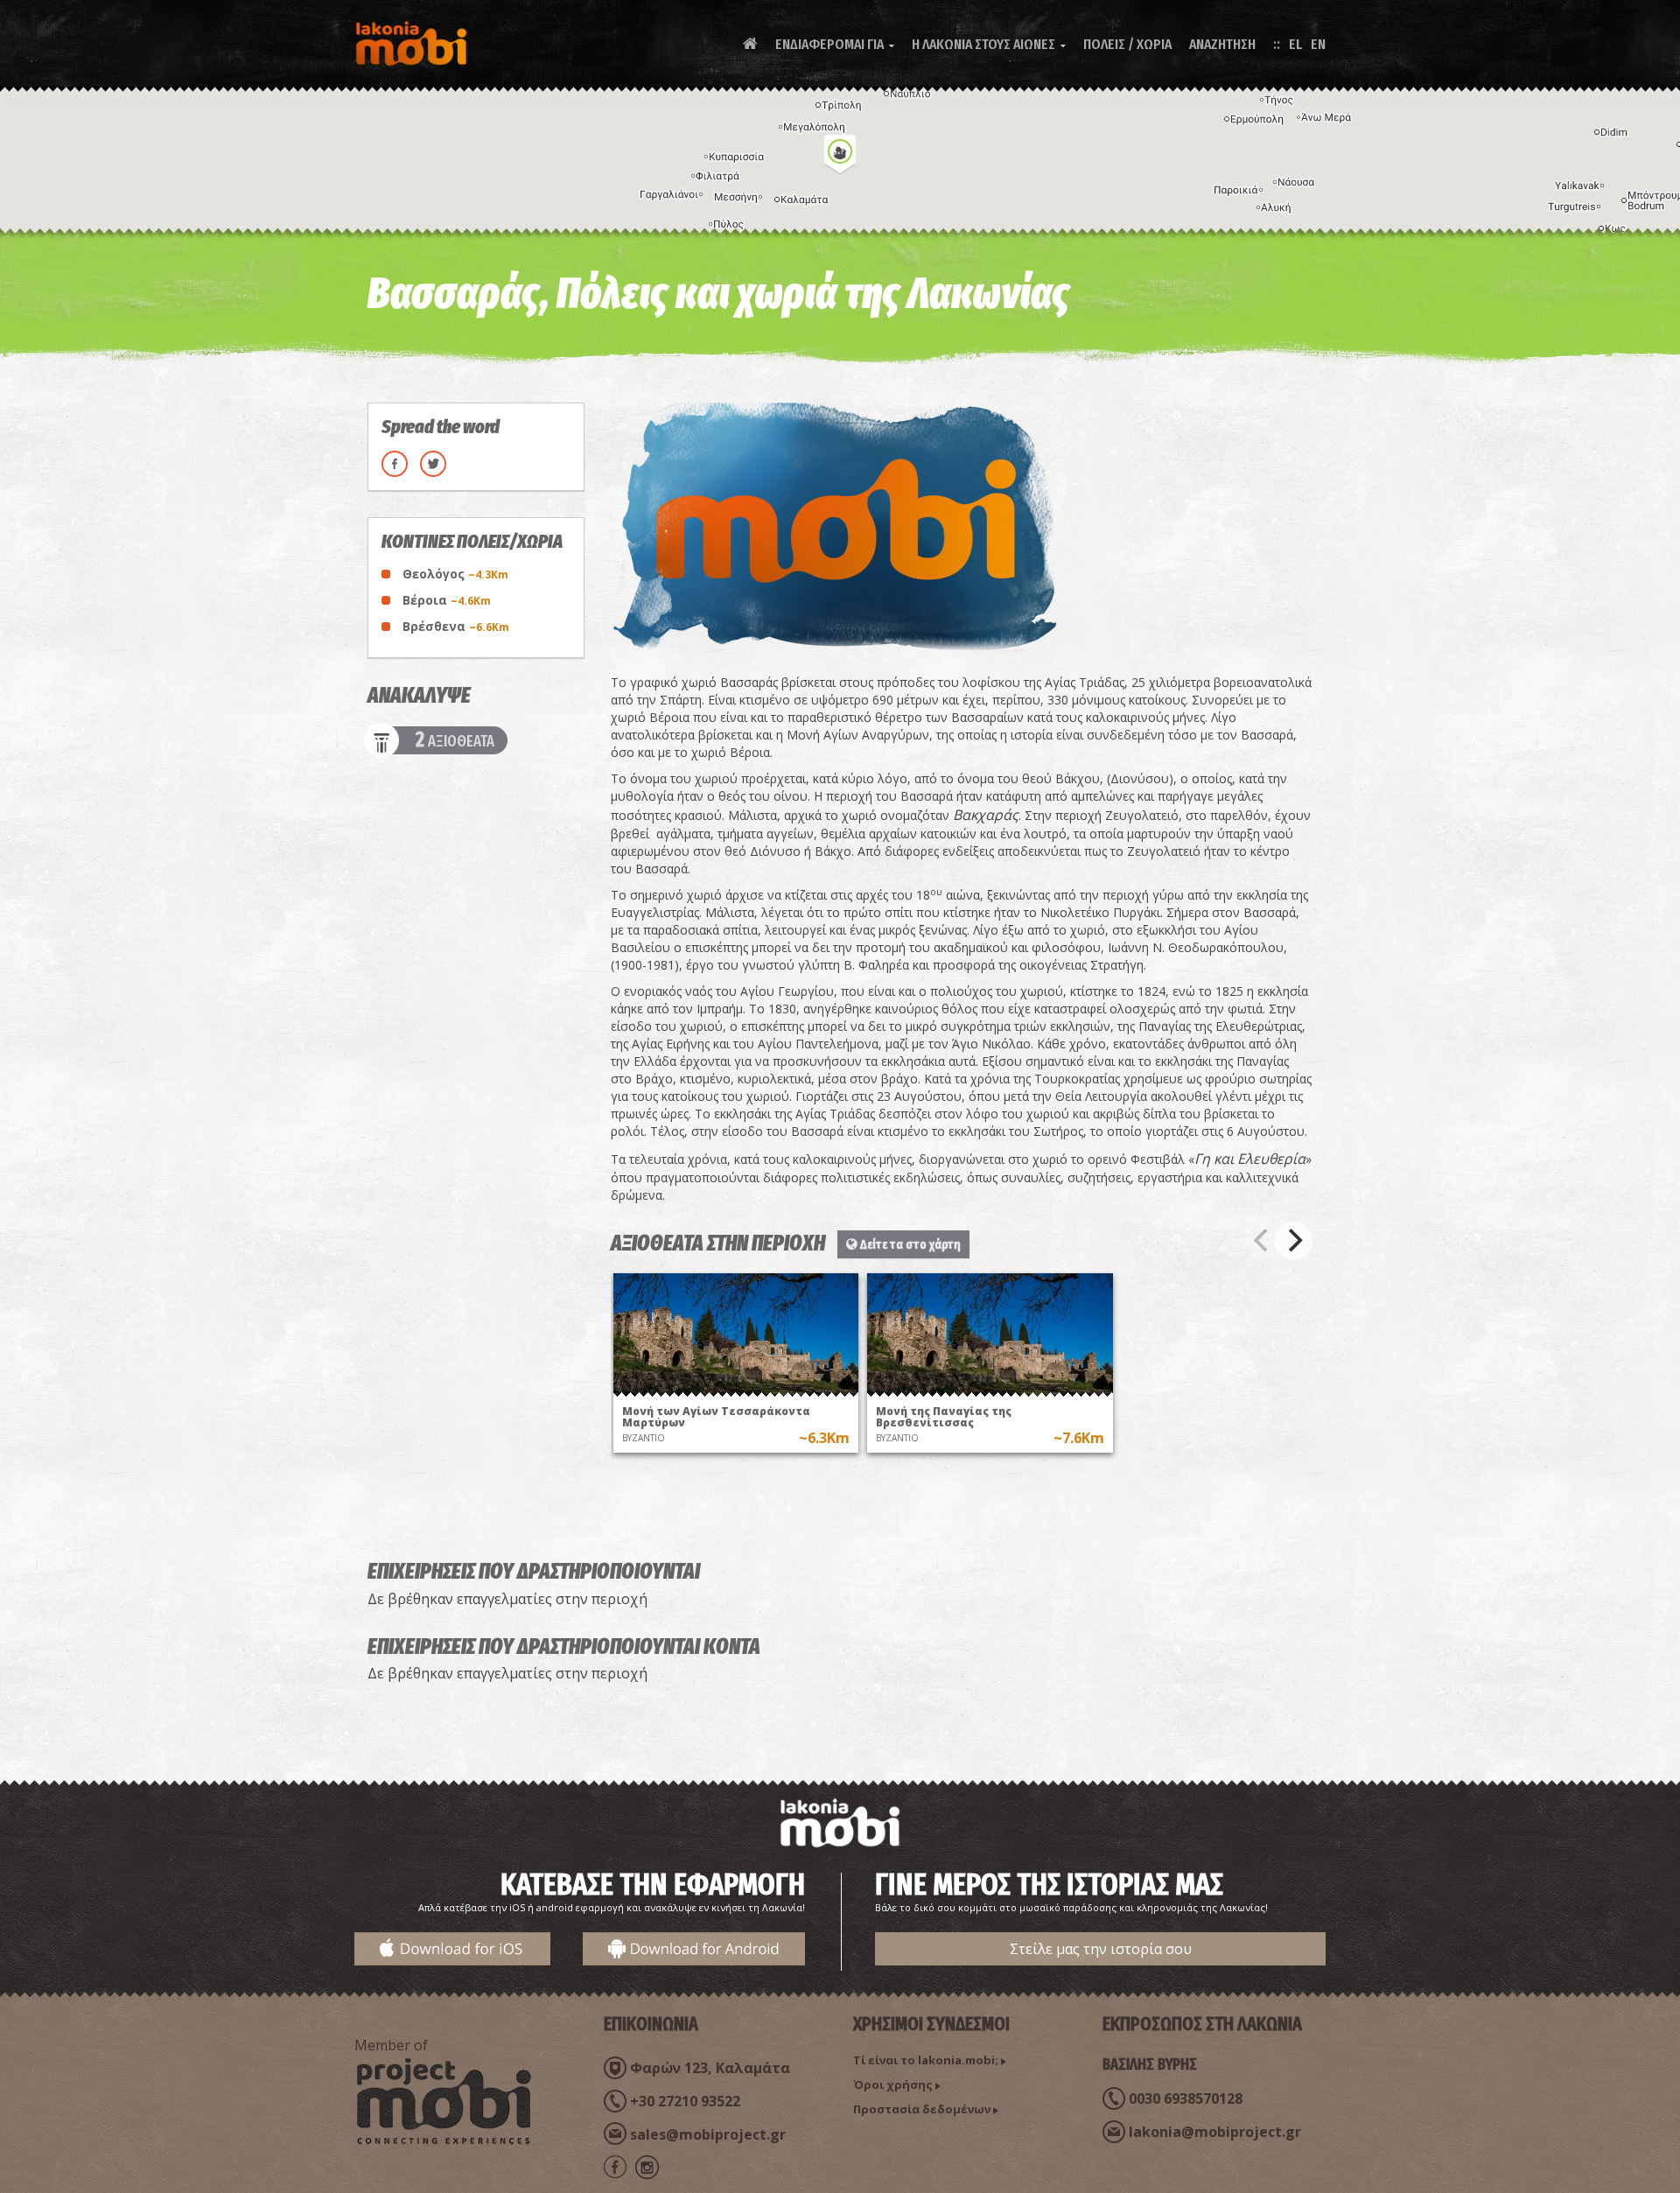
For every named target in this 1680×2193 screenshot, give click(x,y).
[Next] (1293, 1241)
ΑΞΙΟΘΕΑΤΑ (455, 740)
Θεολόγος (455, 574)
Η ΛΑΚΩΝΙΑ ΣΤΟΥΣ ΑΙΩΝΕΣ (989, 44)
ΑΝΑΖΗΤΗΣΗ (1222, 44)
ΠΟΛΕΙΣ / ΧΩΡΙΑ (1127, 44)
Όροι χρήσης (893, 2084)
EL (1295, 44)
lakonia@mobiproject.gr (1215, 2132)
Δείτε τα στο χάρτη (909, 1244)
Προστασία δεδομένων (922, 2109)
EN (1318, 44)
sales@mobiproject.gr (708, 2134)
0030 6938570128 (1186, 2098)
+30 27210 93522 (685, 2101)
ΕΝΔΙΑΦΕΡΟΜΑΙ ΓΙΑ (835, 44)
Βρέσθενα (456, 626)
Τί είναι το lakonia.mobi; (926, 2060)
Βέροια (447, 600)
